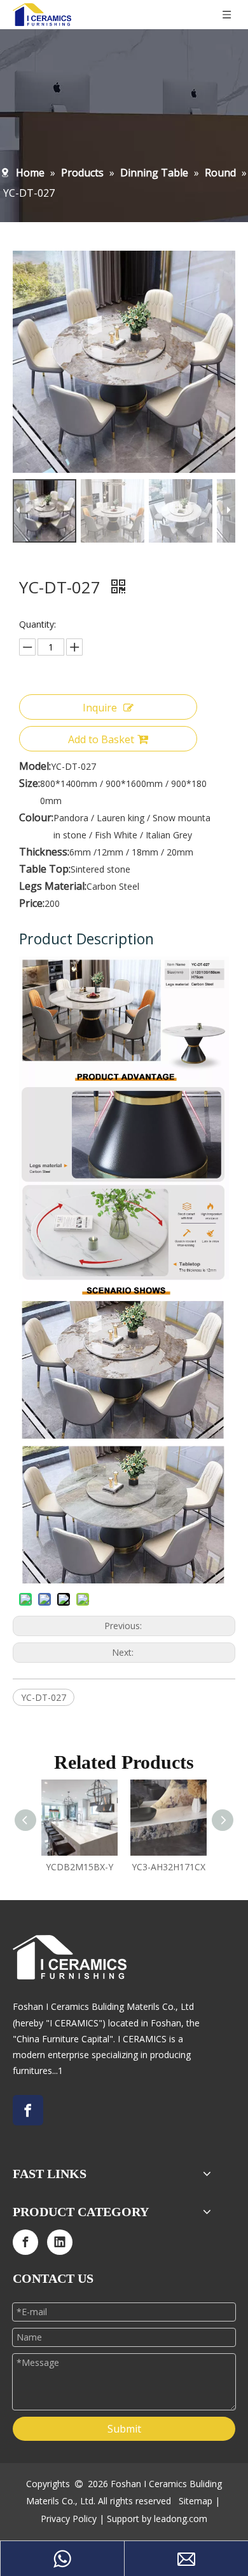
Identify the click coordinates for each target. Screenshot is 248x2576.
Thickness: (44, 852)
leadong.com (181, 2519)
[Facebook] (28, 2110)
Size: (30, 783)
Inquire (100, 708)
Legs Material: (53, 886)
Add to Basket (101, 739)
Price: (32, 903)
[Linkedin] (60, 2242)
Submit (124, 2429)
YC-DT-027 (44, 1697)
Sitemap (196, 2501)
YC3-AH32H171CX (169, 1867)
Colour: (36, 817)
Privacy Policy (69, 2519)
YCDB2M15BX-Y (79, 1867)
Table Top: (45, 869)
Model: (35, 766)
